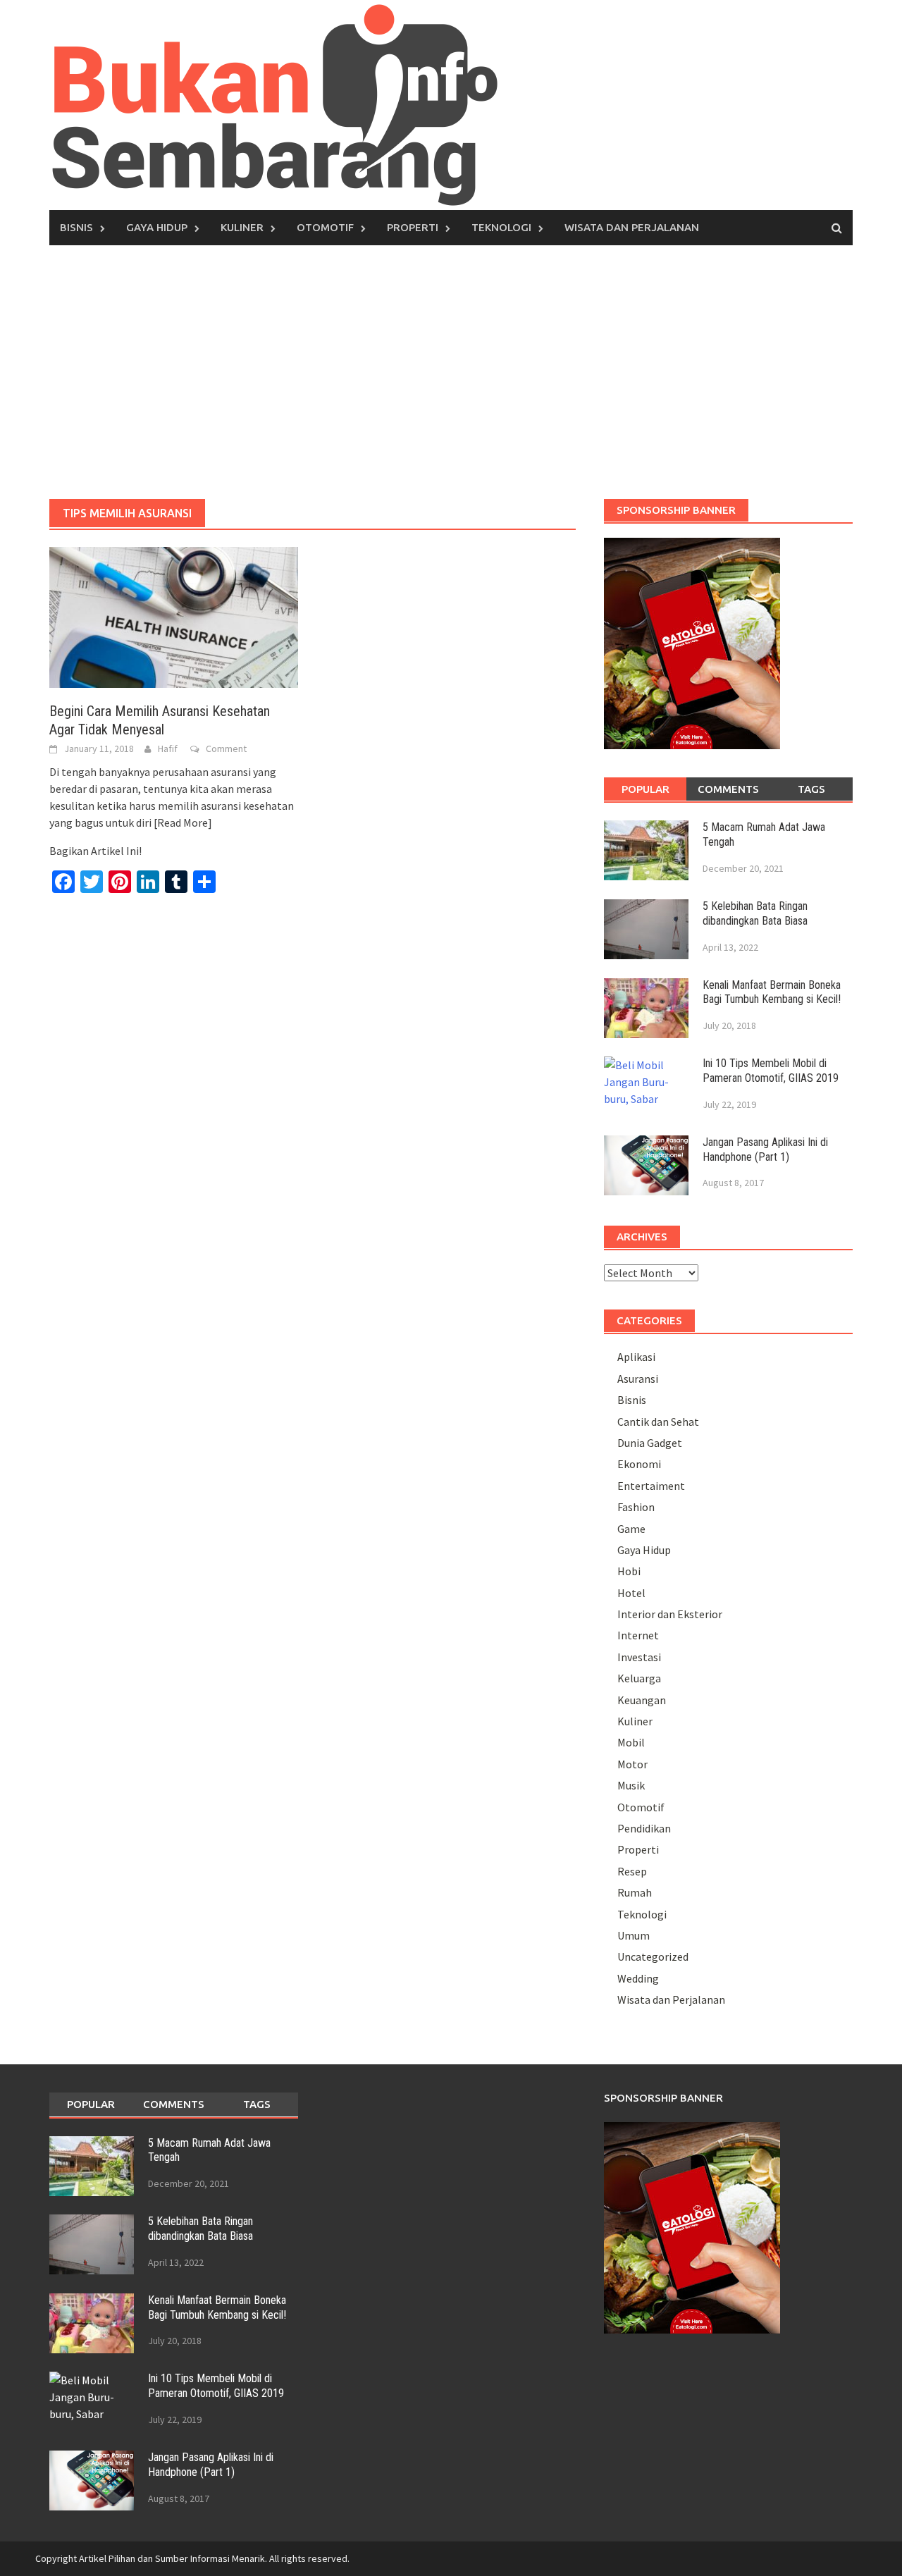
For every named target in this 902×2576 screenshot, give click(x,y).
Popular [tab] (645, 789)
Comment (226, 748)
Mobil (631, 1742)
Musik (631, 1785)
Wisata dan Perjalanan (632, 227)
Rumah (635, 1892)
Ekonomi (639, 1464)
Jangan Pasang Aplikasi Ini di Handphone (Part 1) (765, 1150)
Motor (632, 1764)
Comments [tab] (728, 789)
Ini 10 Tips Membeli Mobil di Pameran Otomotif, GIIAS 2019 (771, 1071)
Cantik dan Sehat (658, 1422)
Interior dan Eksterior (670, 1614)
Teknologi (501, 227)
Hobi (629, 1571)
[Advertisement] (451, 372)
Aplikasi (636, 1357)
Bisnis (76, 227)
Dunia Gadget (650, 1443)
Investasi (639, 1657)
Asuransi (638, 1379)
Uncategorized (653, 1956)
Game (631, 1529)
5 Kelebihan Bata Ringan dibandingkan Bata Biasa (755, 913)
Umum (634, 1935)
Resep (632, 1871)
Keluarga (639, 1678)
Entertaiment (651, 1486)
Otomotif (325, 227)
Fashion (636, 1507)
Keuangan (642, 1700)
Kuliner (242, 227)
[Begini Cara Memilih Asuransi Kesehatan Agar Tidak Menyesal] (174, 616)
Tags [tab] (811, 789)
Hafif (168, 748)
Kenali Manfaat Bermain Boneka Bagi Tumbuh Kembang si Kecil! (772, 992)
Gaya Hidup (157, 227)
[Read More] (183, 822)
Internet (638, 1635)
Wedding (638, 1978)
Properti (413, 227)
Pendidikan (644, 1828)
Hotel (631, 1593)
